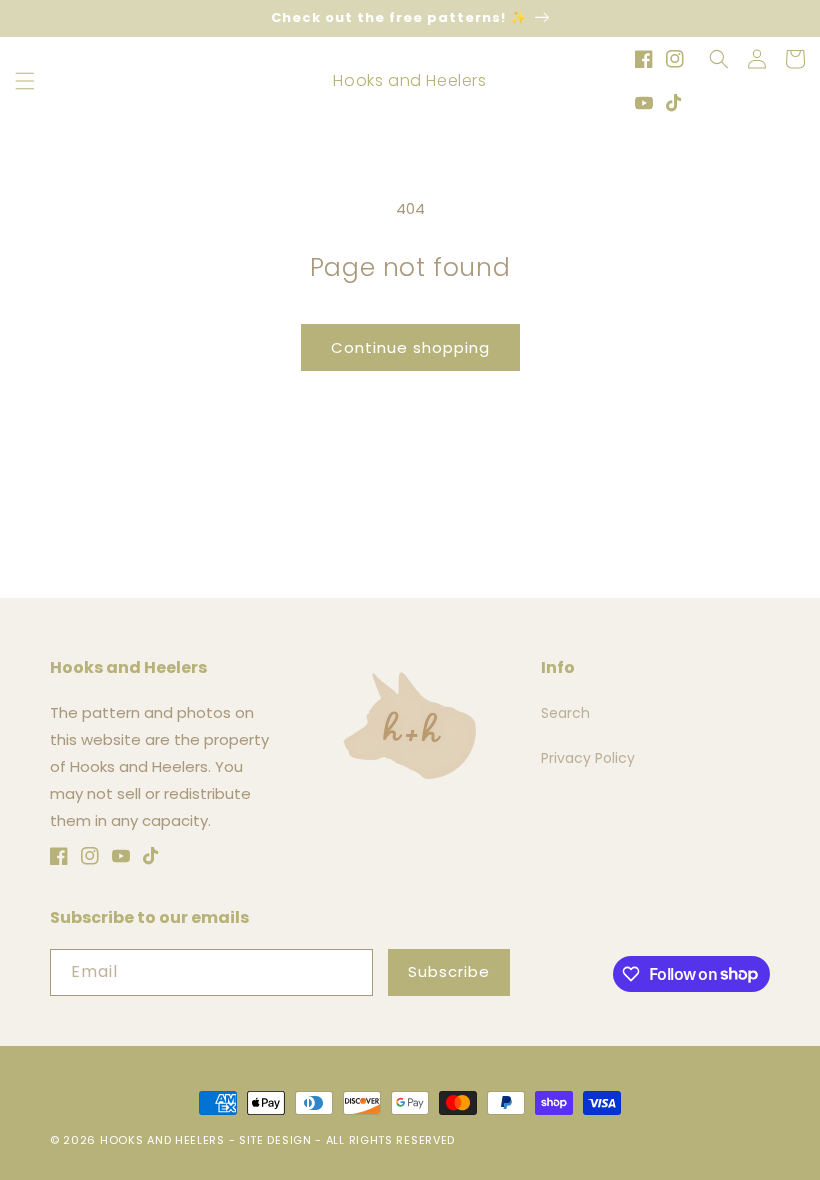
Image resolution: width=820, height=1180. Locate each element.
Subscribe (449, 971)
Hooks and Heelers (162, 1140)
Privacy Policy (588, 758)
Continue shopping (410, 347)
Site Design (275, 1140)
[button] (25, 81)
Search (565, 713)
